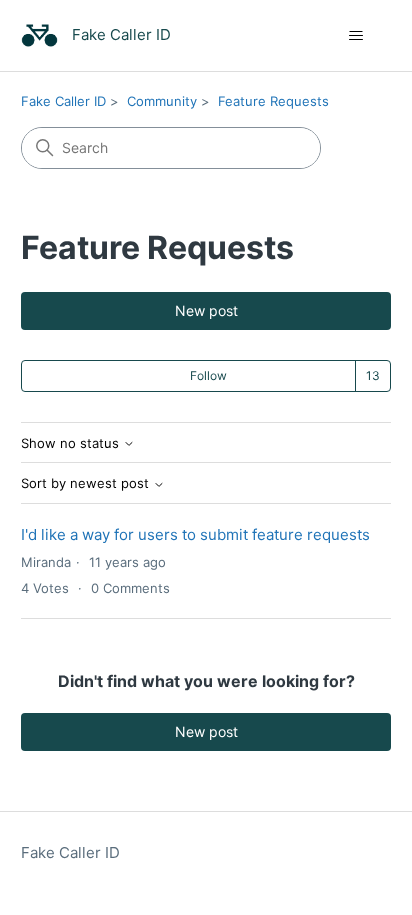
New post (206, 310)
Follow (208, 375)
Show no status (72, 443)
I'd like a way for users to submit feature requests (195, 534)
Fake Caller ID (63, 101)
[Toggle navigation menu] (355, 36)
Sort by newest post (87, 483)
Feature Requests (273, 101)
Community (162, 101)
